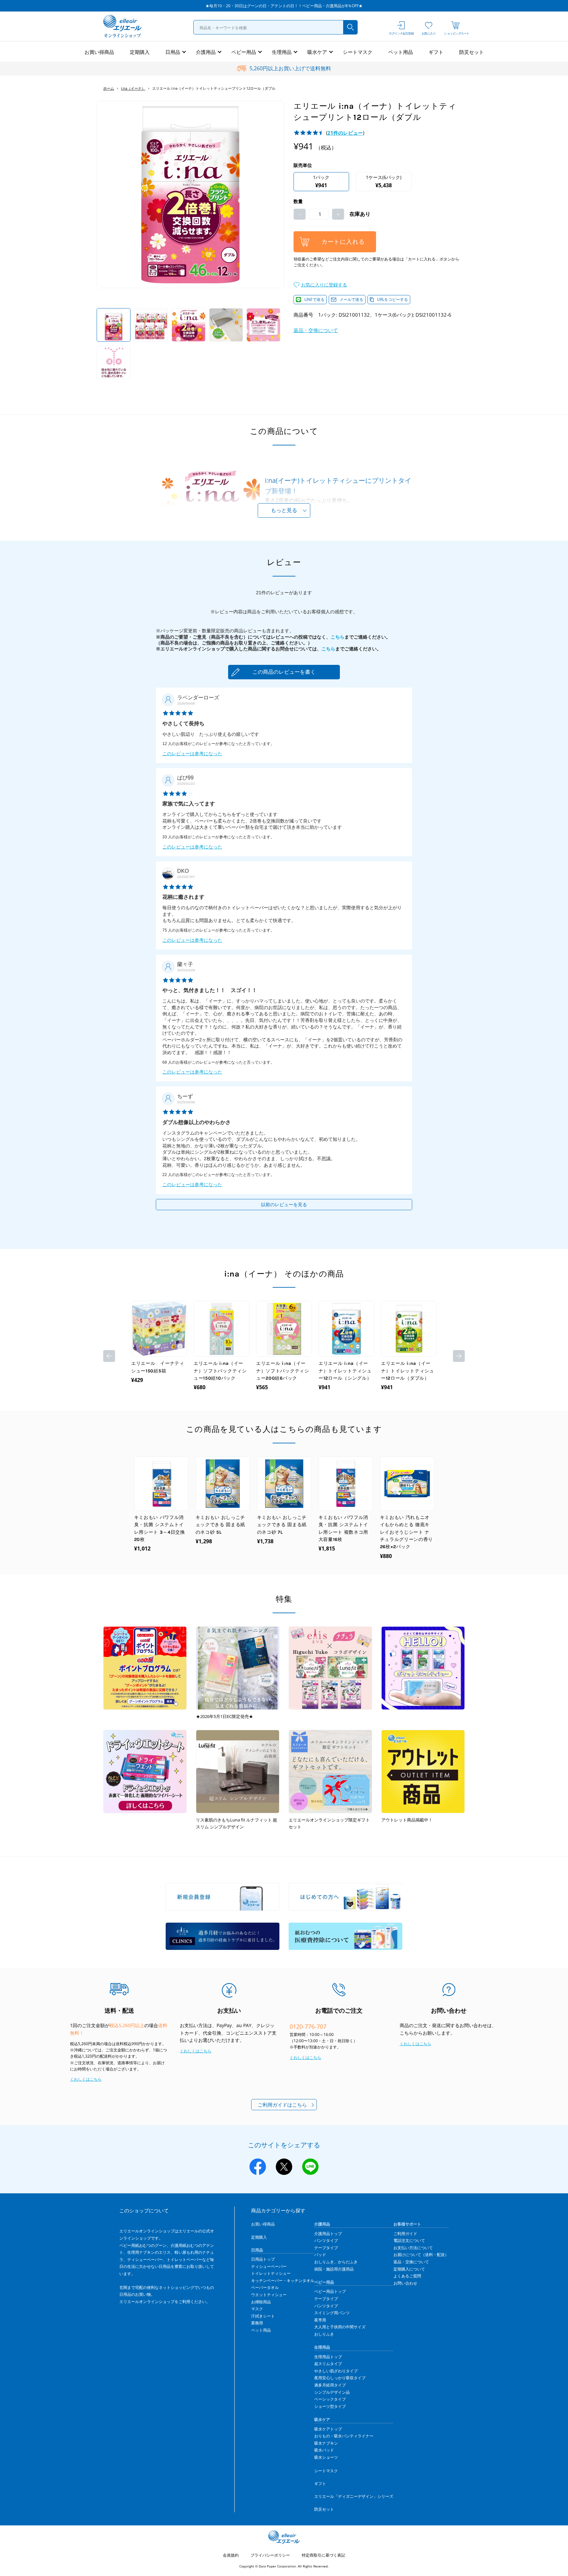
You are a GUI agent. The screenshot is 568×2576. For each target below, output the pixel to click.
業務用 (257, 2323)
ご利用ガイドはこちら (282, 2105)
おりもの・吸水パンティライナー (344, 2436)
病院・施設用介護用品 (334, 2269)
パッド (320, 2255)
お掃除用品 (261, 2302)
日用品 (173, 52)
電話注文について (409, 2240)
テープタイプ (326, 2248)
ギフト (436, 52)
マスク (257, 2309)
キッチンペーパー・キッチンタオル (283, 2281)
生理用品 (282, 52)
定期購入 (140, 52)
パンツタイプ (326, 2240)
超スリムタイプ (328, 2364)
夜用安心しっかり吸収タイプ (340, 2378)
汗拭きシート (263, 2316)
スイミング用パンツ (332, 2313)
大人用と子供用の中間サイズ (340, 2327)
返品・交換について (316, 330)
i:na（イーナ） (133, 88)
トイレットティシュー (271, 2273)
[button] (320, 284)
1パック (321, 181)
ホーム (109, 88)
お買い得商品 (99, 52)
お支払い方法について (413, 2248)
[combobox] (275, 27)
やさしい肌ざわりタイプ (336, 2371)
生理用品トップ (328, 2357)
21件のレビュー (345, 133)
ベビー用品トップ (330, 2291)
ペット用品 (401, 52)
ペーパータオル (265, 2287)
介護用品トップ (328, 2234)
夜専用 (320, 2320)
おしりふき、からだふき (336, 2262)
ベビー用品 (244, 52)
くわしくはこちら (86, 2079)
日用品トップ (263, 2259)
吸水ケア (317, 52)
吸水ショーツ (326, 2457)
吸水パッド (324, 2450)
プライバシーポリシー (270, 2555)
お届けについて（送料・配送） (421, 2255)
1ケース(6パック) (384, 181)
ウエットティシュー (269, 2295)
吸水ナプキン (326, 2443)
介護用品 (206, 52)
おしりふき (324, 2334)
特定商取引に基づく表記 (323, 2555)
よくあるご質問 (407, 2276)
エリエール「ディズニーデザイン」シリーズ (354, 2496)
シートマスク (358, 52)
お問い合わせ (405, 2283)
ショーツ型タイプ (330, 2406)
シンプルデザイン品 (332, 2392)
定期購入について (409, 2269)
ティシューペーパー (269, 2266)
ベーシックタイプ (330, 2399)
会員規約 (231, 2555)
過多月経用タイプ (330, 2385)
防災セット (472, 52)
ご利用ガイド (405, 2234)
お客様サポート (407, 2224)
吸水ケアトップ (328, 2429)
